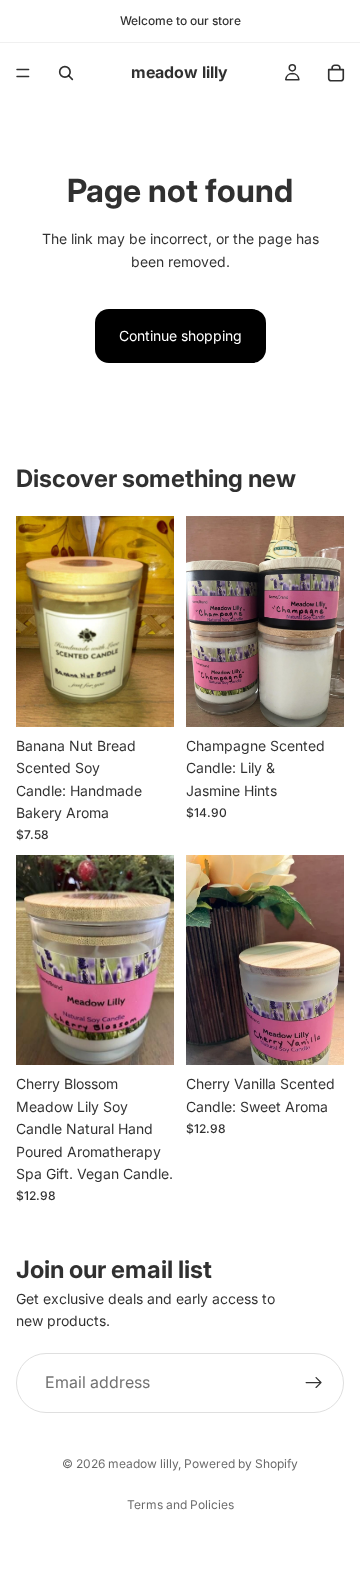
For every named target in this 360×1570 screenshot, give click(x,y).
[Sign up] (314, 1383)
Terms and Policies (180, 1504)
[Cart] (336, 73)
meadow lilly (143, 1463)
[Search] (66, 73)
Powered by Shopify (241, 1463)
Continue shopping (180, 335)
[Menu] (23, 73)
